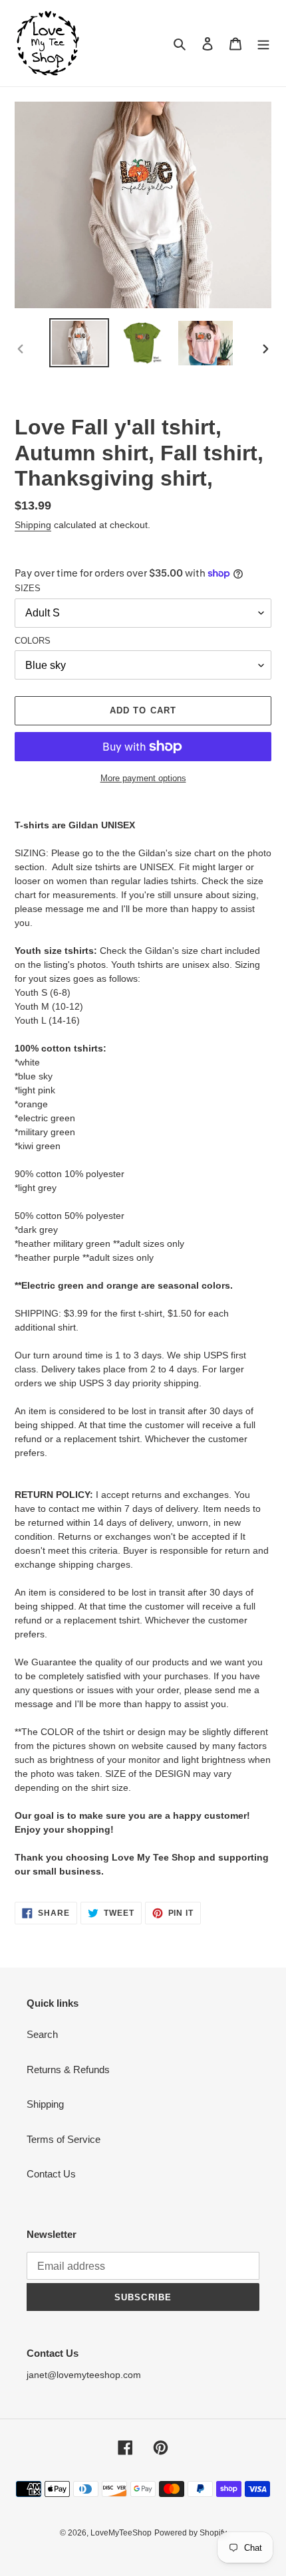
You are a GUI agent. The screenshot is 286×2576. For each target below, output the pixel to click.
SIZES (28, 588)
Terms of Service (64, 2139)
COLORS (33, 641)
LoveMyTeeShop (121, 2533)
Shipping (33, 525)
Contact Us (51, 2174)
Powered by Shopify (191, 2533)
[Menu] (263, 44)
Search (42, 2034)
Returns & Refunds (68, 2070)
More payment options (143, 778)
